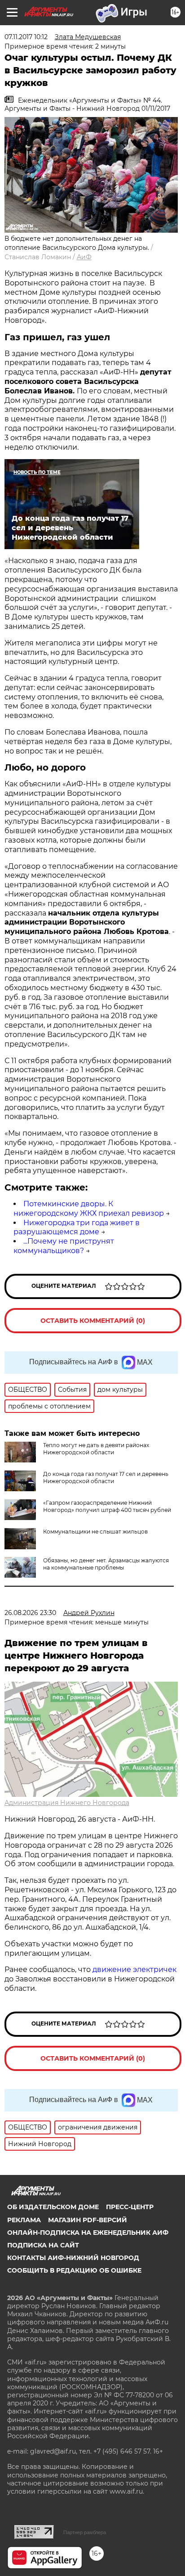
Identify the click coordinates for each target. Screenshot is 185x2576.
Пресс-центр (130, 2207)
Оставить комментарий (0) (93, 1321)
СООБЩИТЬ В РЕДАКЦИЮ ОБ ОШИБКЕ (74, 2270)
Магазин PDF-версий (88, 2220)
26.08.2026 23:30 (30, 1613)
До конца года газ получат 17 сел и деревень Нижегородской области (106, 1477)
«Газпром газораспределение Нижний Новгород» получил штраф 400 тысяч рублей (107, 1506)
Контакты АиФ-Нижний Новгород (73, 2258)
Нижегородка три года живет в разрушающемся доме (77, 1227)
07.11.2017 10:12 (26, 37)
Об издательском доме (53, 2207)
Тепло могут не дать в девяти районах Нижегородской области (96, 1449)
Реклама (24, 2220)
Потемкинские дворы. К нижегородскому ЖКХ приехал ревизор (89, 1209)
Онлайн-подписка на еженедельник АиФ (88, 2233)
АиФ (84, 257)
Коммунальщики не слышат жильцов (95, 1532)
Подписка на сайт (43, 2245)
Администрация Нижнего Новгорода (67, 1803)
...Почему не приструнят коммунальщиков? (64, 1246)
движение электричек (134, 1969)
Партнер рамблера (85, 2532)
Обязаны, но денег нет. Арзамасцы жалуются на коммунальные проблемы (106, 1564)
